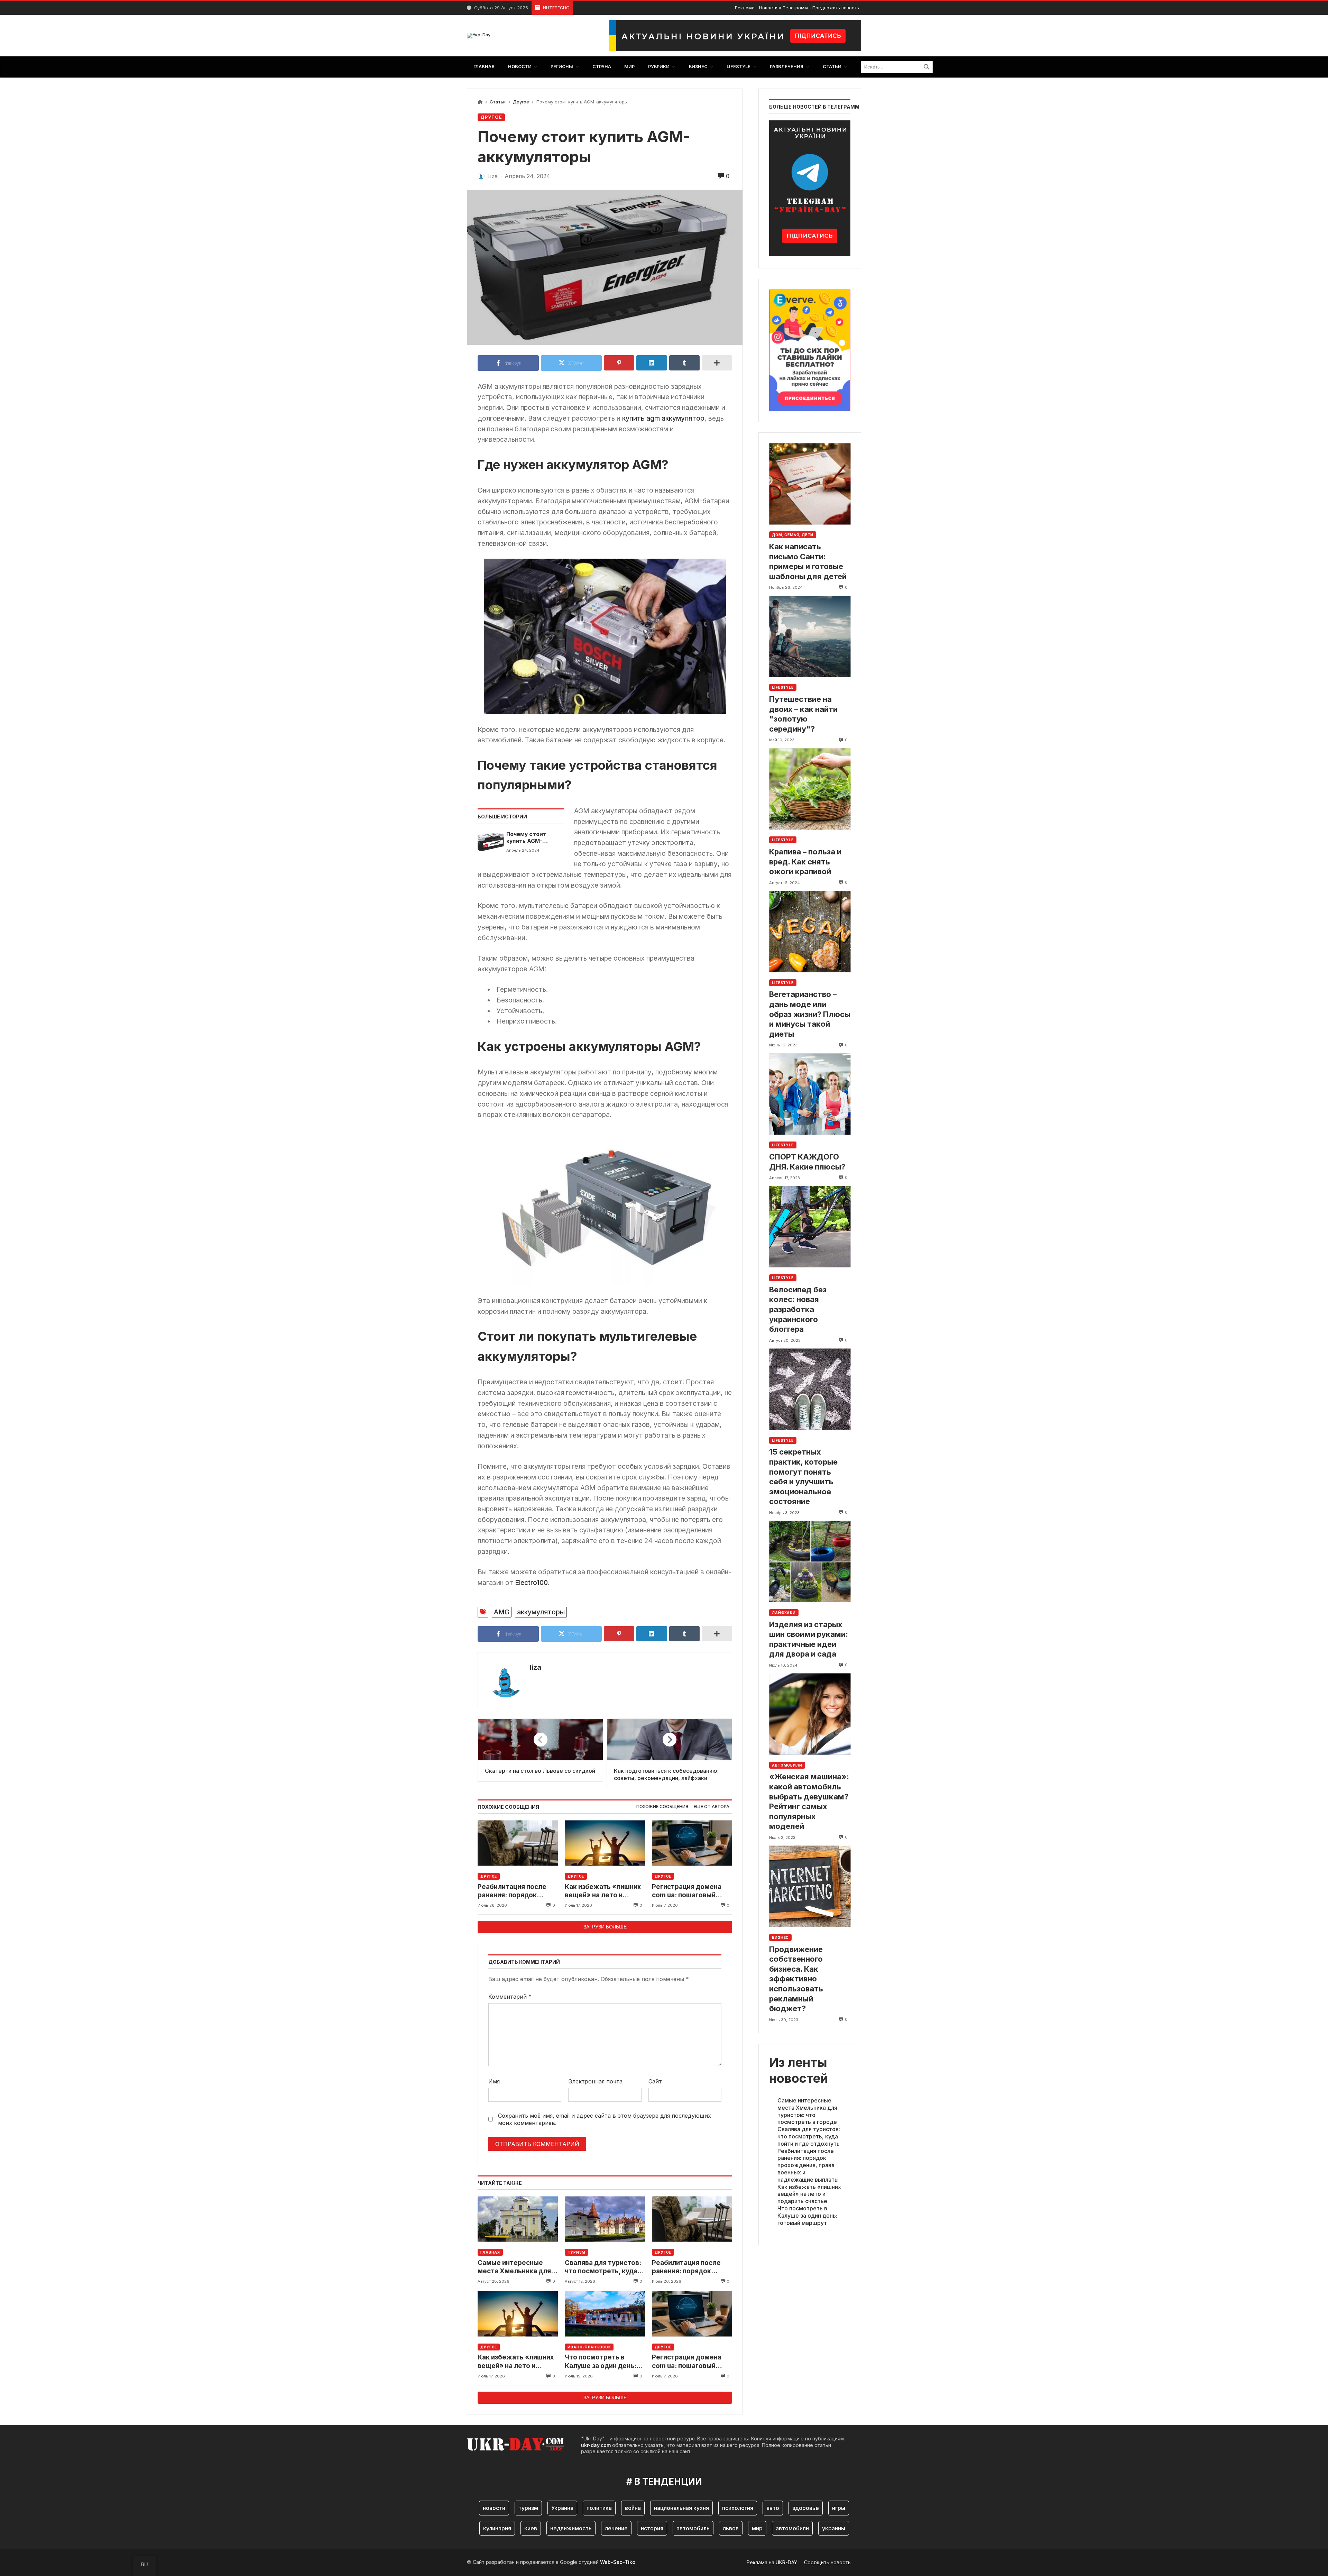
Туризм (577, 2252)
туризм (528, 2508)
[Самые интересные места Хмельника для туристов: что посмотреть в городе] (518, 2219)
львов (731, 2528)
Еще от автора (712, 1807)
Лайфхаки (784, 1613)
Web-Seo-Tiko (618, 2562)
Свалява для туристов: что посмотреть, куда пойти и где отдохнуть (603, 2267)
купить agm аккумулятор (663, 418)
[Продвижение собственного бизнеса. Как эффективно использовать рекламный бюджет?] (810, 1886)
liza (536, 1667)
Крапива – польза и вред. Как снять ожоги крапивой (805, 861)
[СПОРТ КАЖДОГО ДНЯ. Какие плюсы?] (810, 1094)
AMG (502, 1612)
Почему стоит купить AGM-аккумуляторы (527, 838)
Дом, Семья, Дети (793, 535)
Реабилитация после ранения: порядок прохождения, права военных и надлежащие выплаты (517, 1891)
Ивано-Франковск (589, 2347)
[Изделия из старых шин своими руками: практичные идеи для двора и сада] (810, 1562)
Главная (490, 2252)
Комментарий (510, 1997)
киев (531, 2528)
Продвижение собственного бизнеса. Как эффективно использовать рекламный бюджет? (796, 1979)
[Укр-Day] (479, 36)
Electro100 (531, 1583)
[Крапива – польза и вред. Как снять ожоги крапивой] (810, 789)
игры (839, 2508)
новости (494, 2508)
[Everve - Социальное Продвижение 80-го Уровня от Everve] (810, 348)
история (652, 2528)
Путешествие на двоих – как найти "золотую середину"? (803, 714)
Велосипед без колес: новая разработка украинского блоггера (798, 1309)
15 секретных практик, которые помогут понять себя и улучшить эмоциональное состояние (803, 1477)
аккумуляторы (541, 1612)
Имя (494, 2081)
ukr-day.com (596, 2445)
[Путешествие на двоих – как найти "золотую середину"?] (810, 636)
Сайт (655, 2081)
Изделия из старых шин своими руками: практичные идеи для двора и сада (809, 1639)
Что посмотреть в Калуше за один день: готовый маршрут (601, 2362)
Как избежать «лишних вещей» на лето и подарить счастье (603, 1891)
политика (599, 2508)
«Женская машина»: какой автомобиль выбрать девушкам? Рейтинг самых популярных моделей (809, 1801)
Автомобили (787, 1765)
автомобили (792, 2528)
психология (738, 2508)
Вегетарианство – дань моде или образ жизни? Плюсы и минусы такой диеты (810, 1014)
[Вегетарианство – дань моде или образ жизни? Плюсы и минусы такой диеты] (810, 931)
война (633, 2508)
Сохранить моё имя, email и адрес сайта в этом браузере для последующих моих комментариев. (605, 2119)
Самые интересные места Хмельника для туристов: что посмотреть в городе (514, 2267)
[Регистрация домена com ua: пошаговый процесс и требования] (692, 1843)
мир (757, 2528)
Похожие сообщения (662, 1807)
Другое (521, 102)
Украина (562, 2508)
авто (773, 2508)
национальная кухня (681, 2508)
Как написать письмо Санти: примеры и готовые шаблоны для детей (808, 561)
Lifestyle (783, 687)
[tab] (662, 1807)
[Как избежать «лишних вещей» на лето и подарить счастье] (605, 1843)
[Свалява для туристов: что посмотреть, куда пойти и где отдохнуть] (605, 2219)
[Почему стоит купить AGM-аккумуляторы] (491, 842)
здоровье (806, 2508)
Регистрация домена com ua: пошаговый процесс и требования (689, 1891)
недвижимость (571, 2528)
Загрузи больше (605, 1927)
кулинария (497, 2528)
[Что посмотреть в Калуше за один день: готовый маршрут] (605, 2314)
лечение (616, 2528)
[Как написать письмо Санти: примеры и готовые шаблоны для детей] (810, 484)
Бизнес (780, 1937)
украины (834, 2528)
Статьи (498, 102)
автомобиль (693, 2528)
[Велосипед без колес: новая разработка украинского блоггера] (810, 1227)
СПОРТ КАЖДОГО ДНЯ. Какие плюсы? (807, 1162)
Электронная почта (595, 2081)
